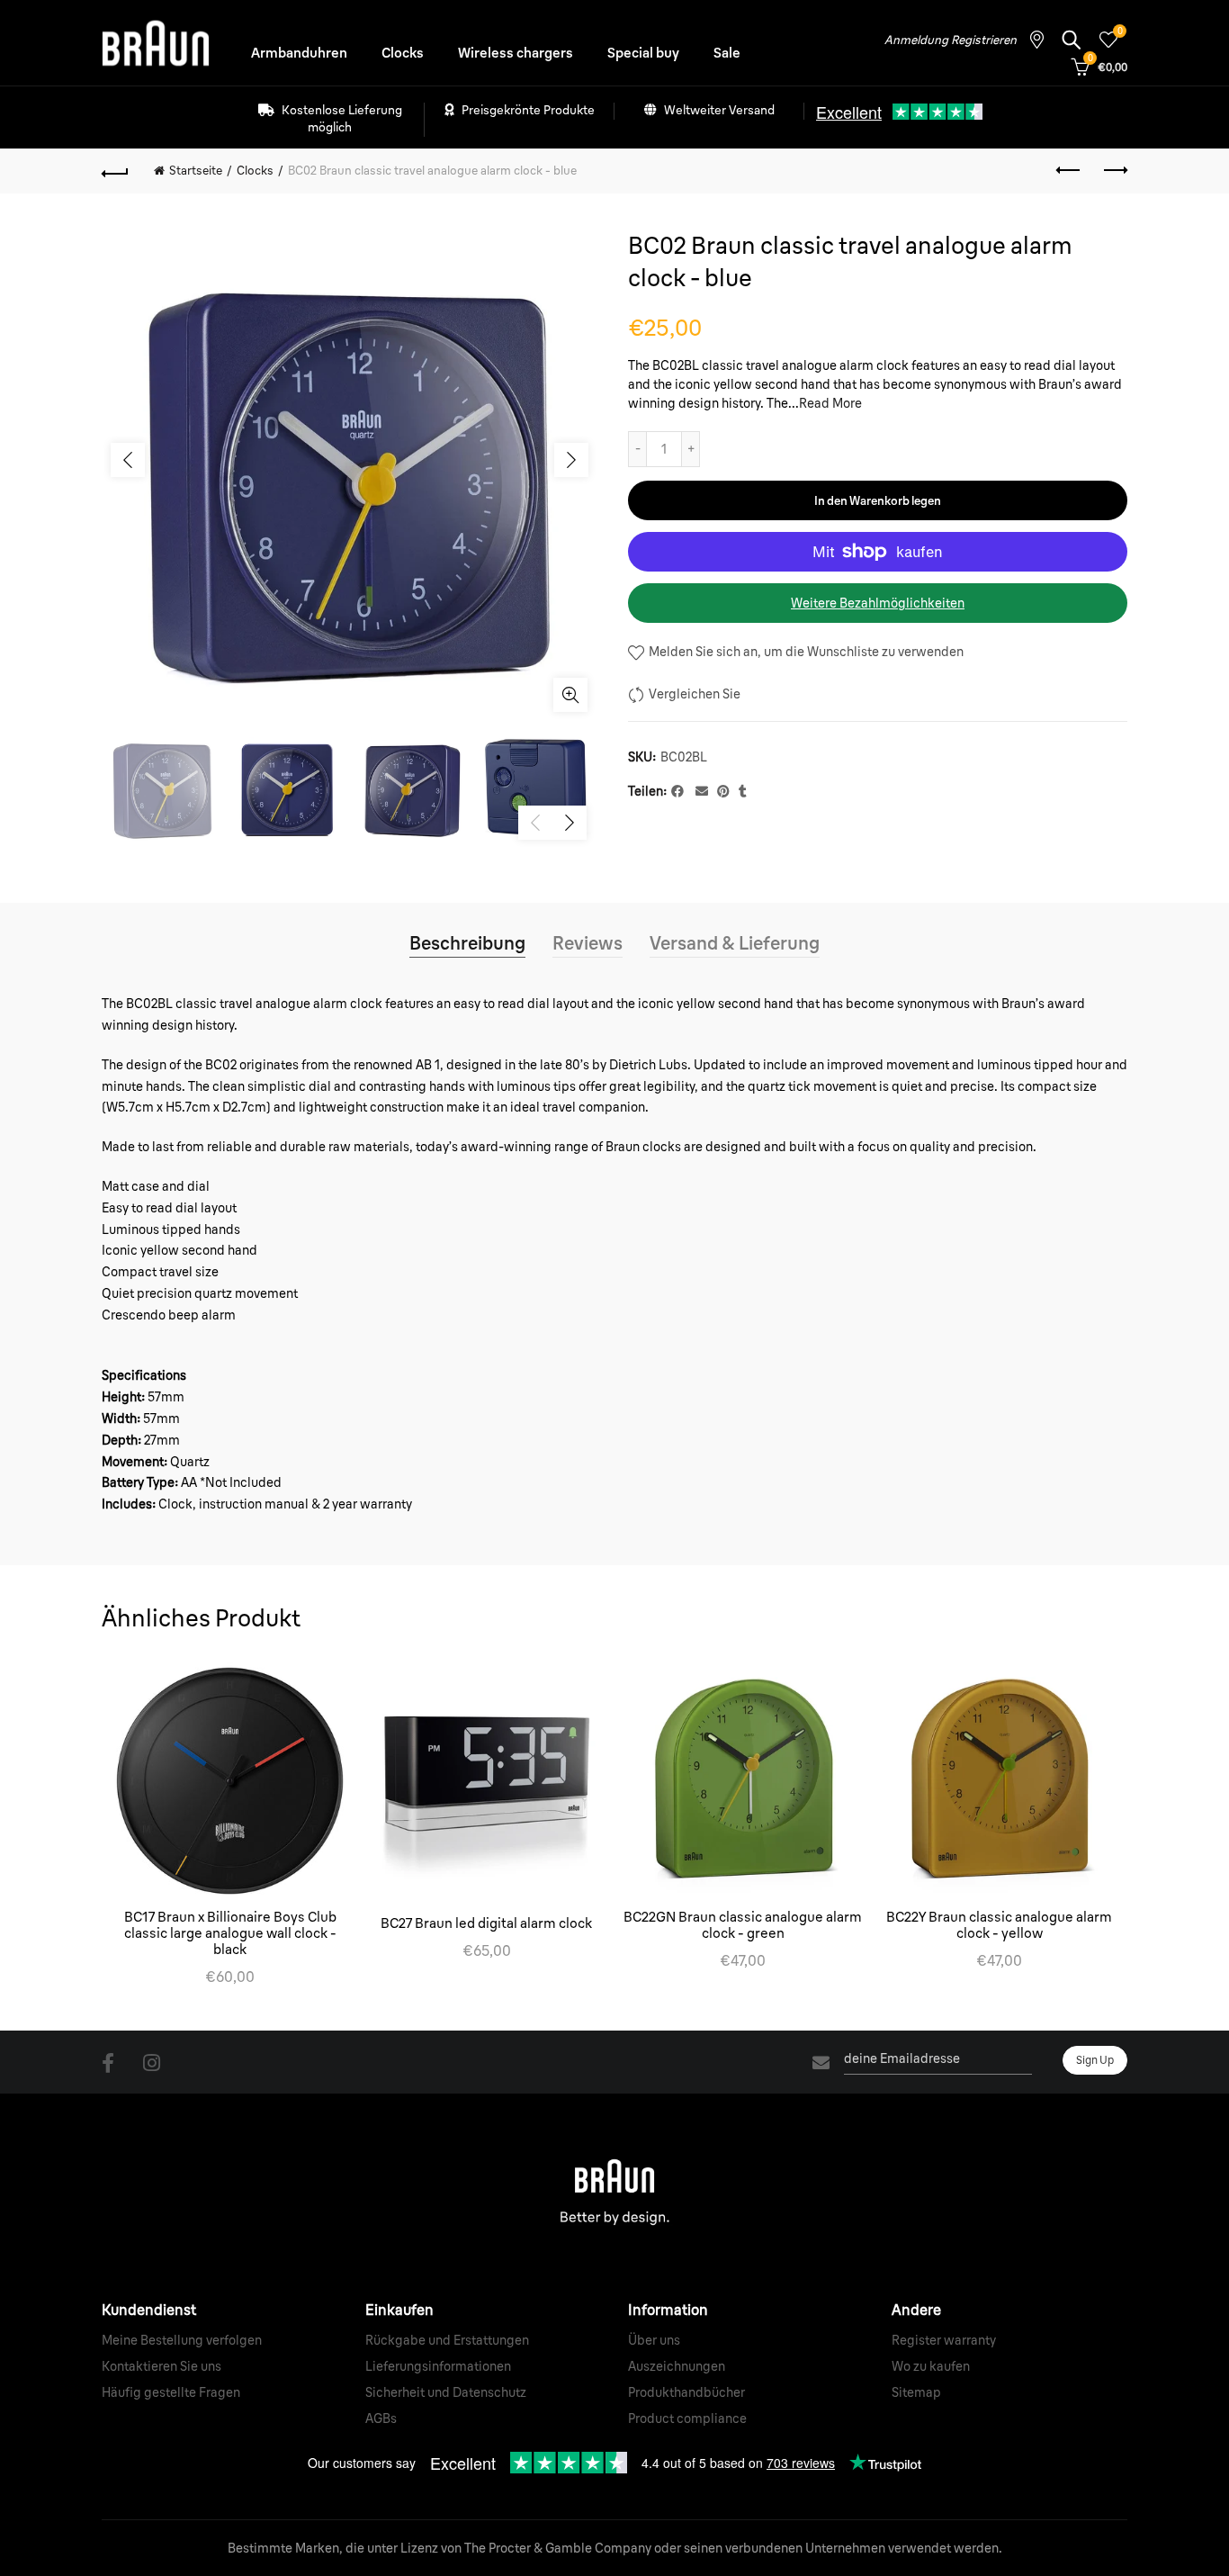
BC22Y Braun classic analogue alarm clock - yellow (999, 1925)
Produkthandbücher (686, 2392)
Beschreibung (467, 943)
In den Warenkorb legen (878, 500)
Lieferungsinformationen (438, 2366)
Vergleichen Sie (695, 694)
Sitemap (916, 2392)
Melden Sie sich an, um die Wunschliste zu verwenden (805, 652)
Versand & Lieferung (735, 943)
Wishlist (1120, 32)
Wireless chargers (516, 53)
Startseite (196, 170)
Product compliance (687, 2418)
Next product (1114, 171)
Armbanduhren (299, 53)
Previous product (1069, 171)
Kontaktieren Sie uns (161, 2366)
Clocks (403, 53)
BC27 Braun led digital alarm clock (486, 1923)
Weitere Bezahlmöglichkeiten (878, 603)
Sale (727, 53)
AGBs (381, 2418)
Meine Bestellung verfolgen (182, 2340)
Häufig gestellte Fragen (171, 2392)
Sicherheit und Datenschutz (446, 2392)
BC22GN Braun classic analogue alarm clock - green (743, 1925)
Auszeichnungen (677, 2366)
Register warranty (944, 2340)
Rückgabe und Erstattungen (447, 2340)
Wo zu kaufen (931, 2366)
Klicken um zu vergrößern (570, 695)
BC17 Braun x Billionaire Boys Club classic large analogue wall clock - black (230, 1933)
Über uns (654, 2340)
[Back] (115, 171)
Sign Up (1095, 2060)
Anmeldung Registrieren (951, 40)
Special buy (643, 53)
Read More (830, 403)
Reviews (588, 943)
